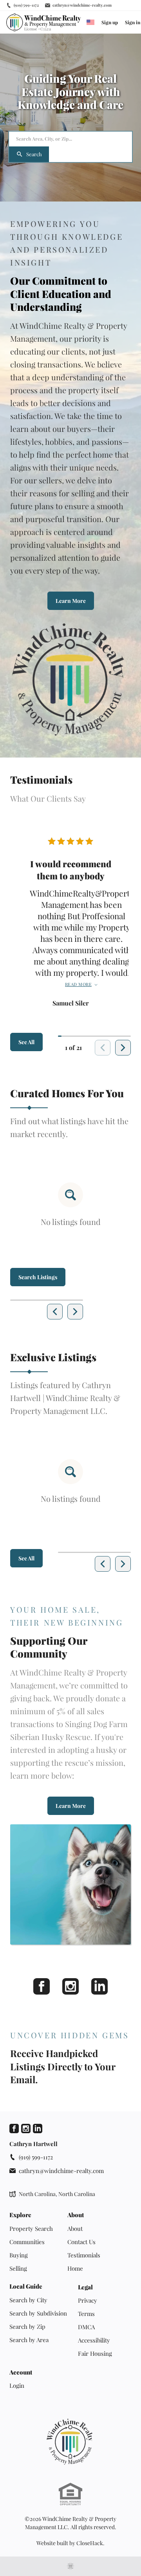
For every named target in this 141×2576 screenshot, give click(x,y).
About (76, 2215)
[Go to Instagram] (26, 2129)
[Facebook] (42, 1986)
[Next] (123, 1048)
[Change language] (90, 22)
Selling (18, 2268)
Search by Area (29, 2340)
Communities (27, 2242)
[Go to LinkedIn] (38, 2129)
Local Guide (26, 2286)
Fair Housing (95, 2353)
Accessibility (94, 2340)
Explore (20, 2215)
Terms (86, 2314)
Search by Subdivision (38, 2313)
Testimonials (84, 2255)
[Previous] (55, 1312)
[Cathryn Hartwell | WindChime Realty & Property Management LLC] (70, 2442)
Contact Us (81, 2242)
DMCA (86, 2327)
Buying (19, 2255)
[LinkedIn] (99, 1986)
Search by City (28, 2300)
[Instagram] (70, 1986)
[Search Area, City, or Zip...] (70, 139)
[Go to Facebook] (14, 2129)
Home (75, 2268)
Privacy (88, 2300)
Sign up (110, 22)
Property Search (31, 2228)
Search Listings (38, 1277)
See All (26, 1042)
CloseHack (90, 2543)
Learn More (71, 601)
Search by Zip (27, 2326)
